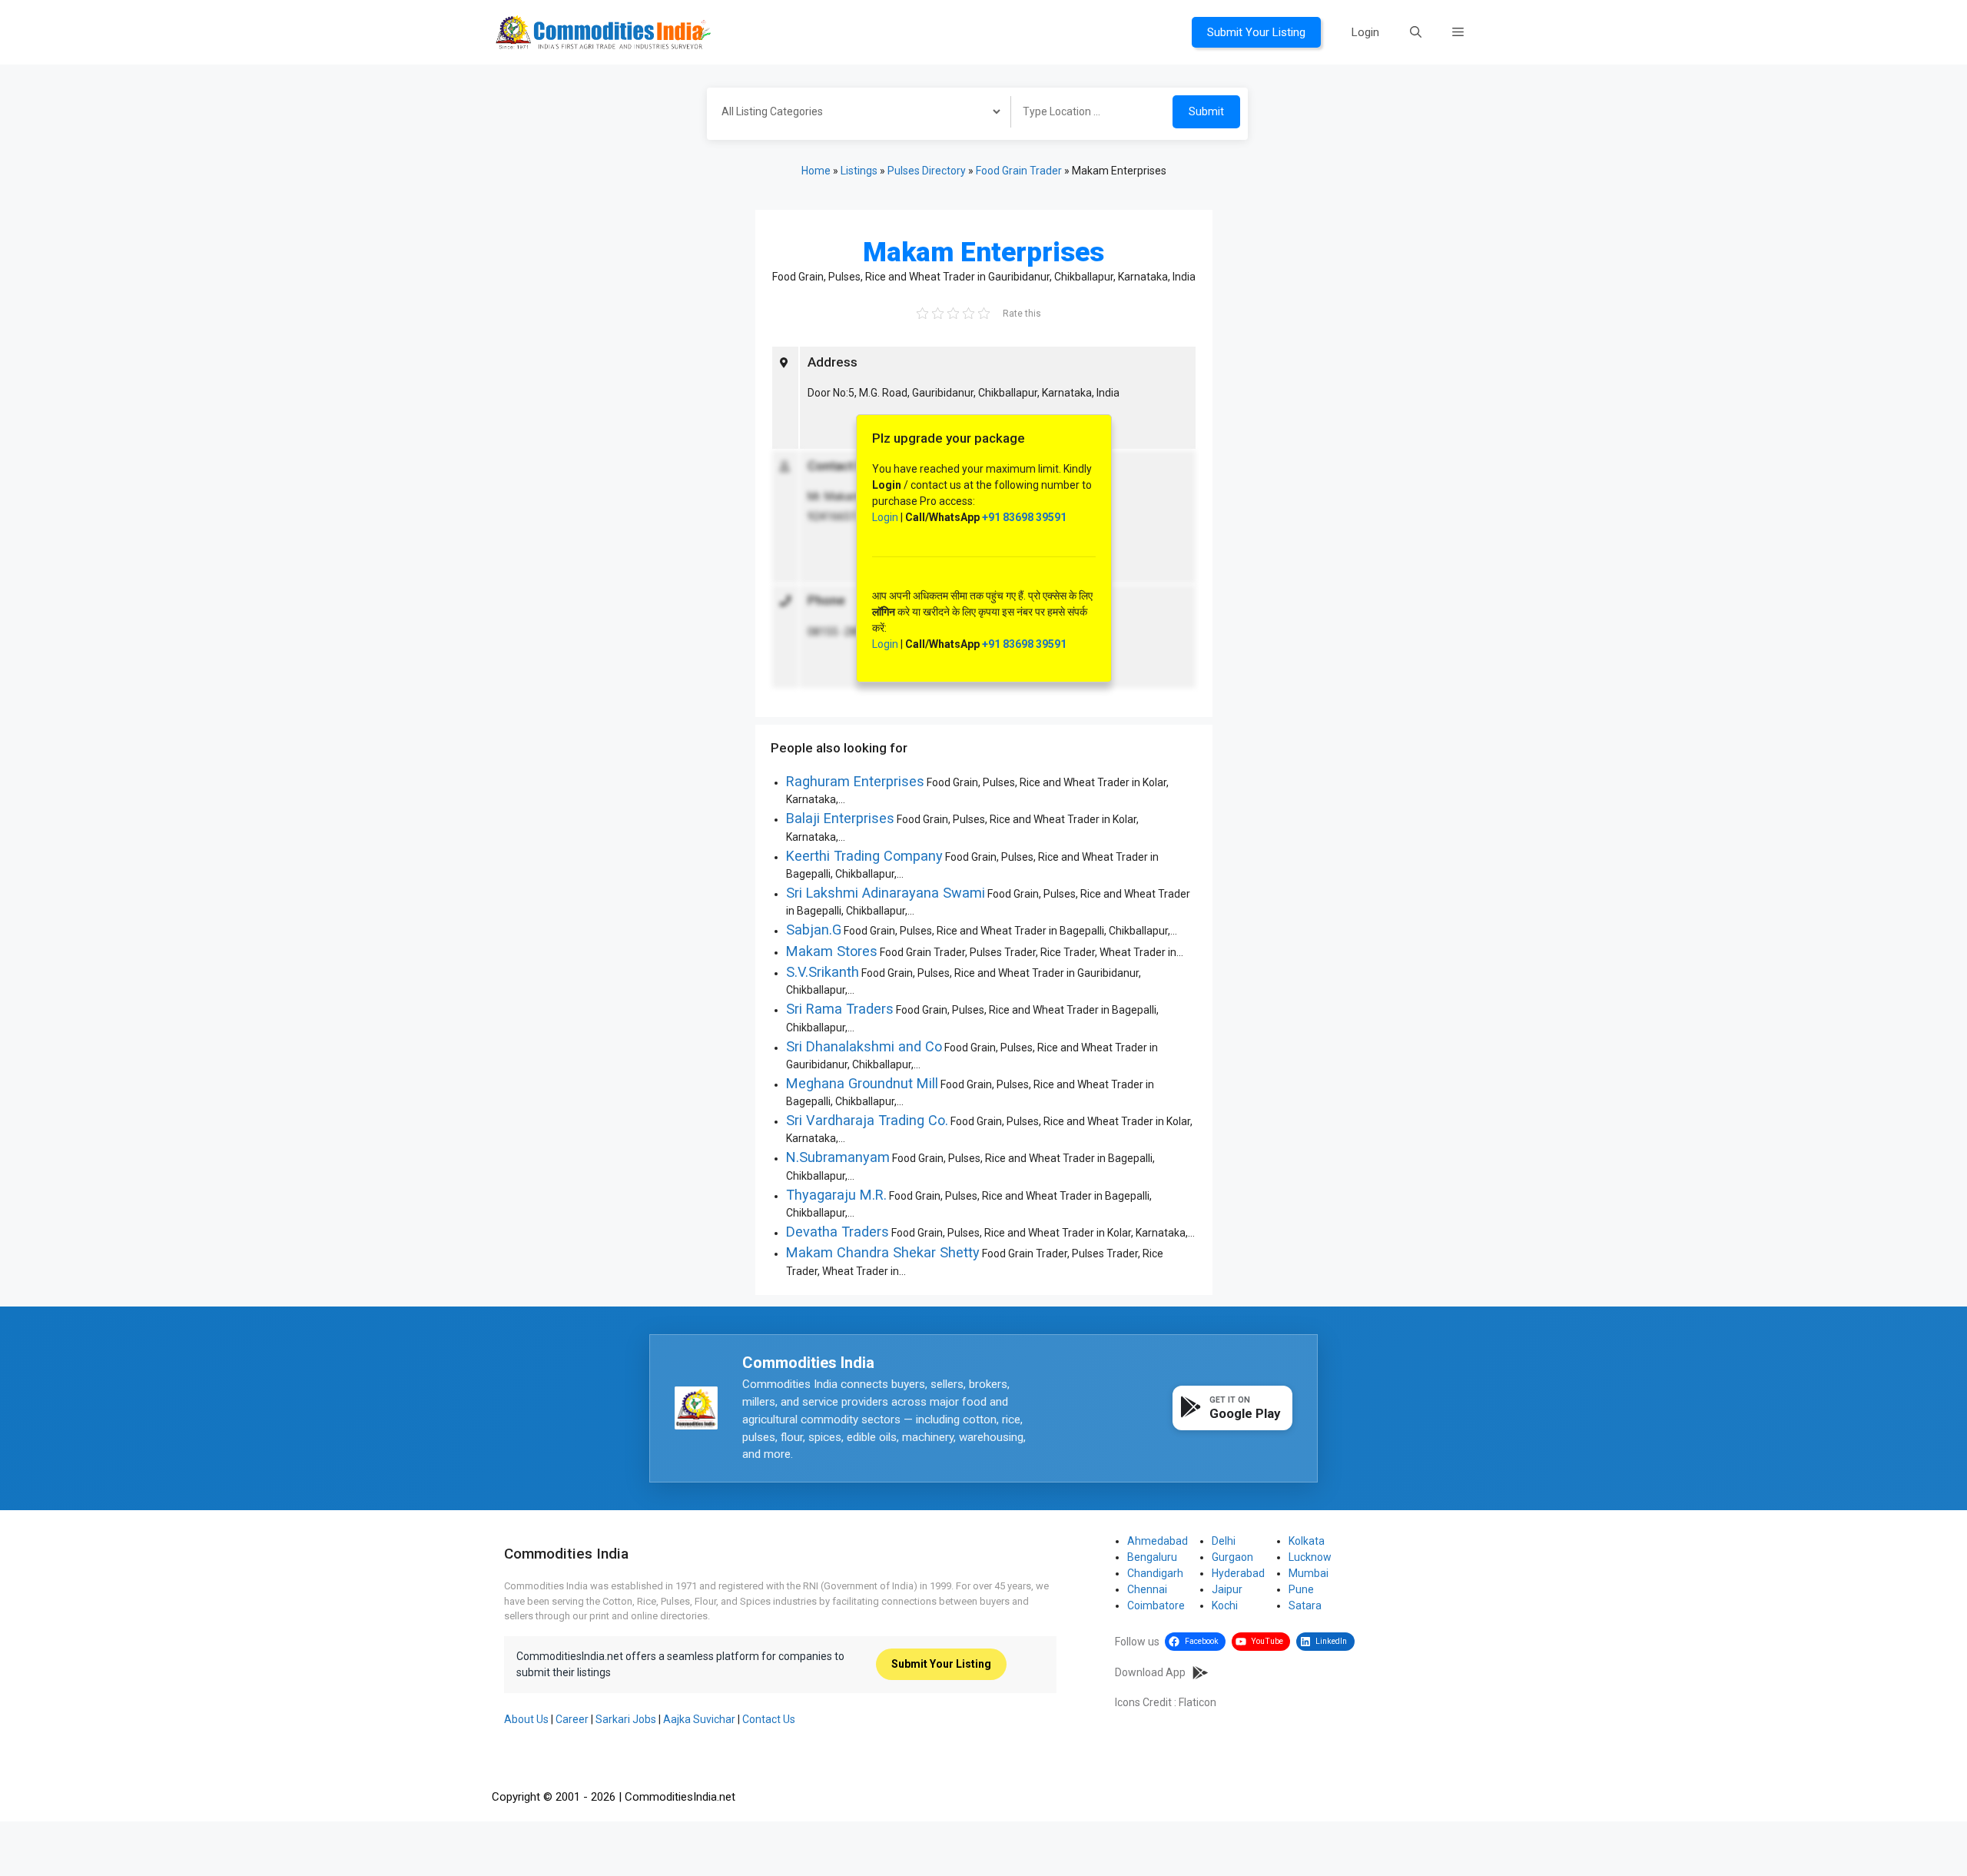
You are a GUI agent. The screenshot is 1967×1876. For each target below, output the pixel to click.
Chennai (1147, 1589)
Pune (1301, 1589)
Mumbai (1309, 1573)
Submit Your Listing (1256, 32)
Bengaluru (1152, 1557)
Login (1365, 32)
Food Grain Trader (1019, 171)
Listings (859, 171)
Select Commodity (854, 114)
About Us (526, 1719)
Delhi (1224, 1541)
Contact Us (769, 1719)
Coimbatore (1156, 1605)
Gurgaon (1232, 1557)
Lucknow (1310, 1557)
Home (816, 171)
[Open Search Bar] (1416, 32)
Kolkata (1307, 1541)
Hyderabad (1238, 1573)
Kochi (1225, 1605)
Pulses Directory (927, 171)
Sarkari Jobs (626, 1719)
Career (572, 1719)
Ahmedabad (1158, 1541)
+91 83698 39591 (1024, 517)
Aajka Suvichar (699, 1719)
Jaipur (1227, 1589)
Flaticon (1197, 1702)
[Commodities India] (603, 32)
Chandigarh (1155, 1573)
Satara (1305, 1605)
